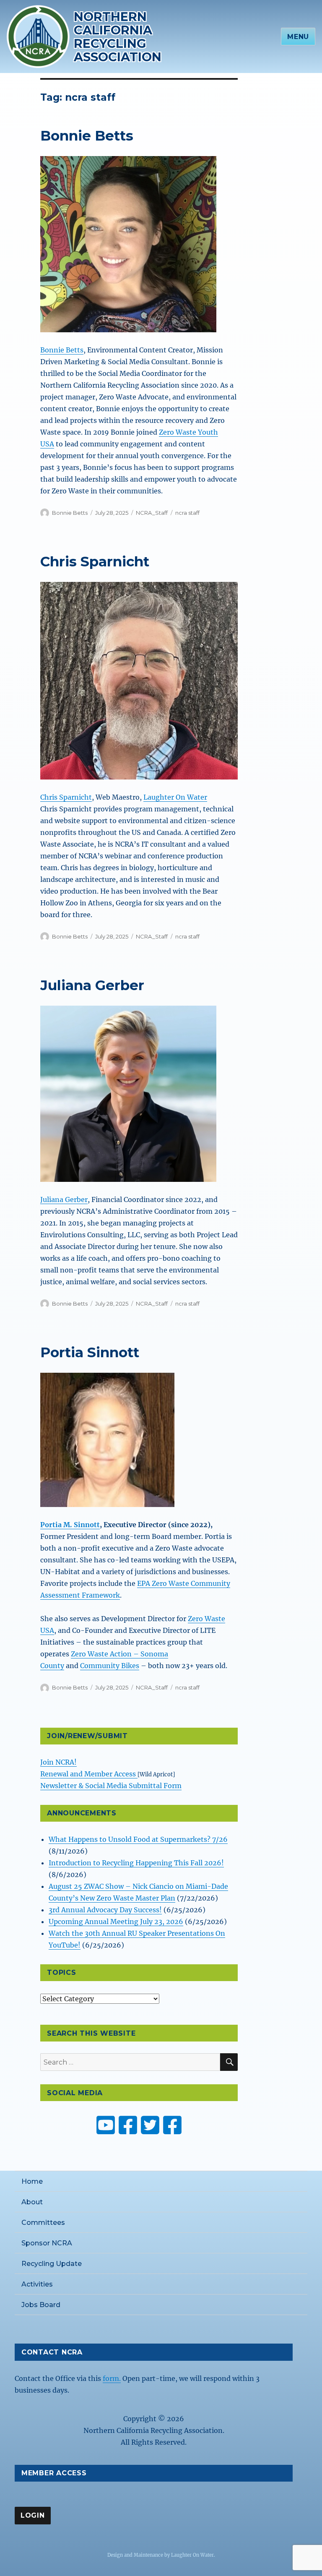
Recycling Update (52, 2264)
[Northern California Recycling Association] (38, 36)
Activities (37, 2284)
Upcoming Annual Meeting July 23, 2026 (116, 1922)
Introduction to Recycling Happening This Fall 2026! (136, 1863)
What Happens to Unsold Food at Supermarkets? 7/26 (138, 1839)
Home (32, 2181)
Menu (298, 37)
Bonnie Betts (87, 136)
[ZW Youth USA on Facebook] (172, 2125)
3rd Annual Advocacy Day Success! (105, 1910)
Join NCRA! (58, 1762)
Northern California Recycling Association (118, 37)
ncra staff (187, 513)
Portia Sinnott (90, 1352)
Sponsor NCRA (47, 2243)
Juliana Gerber (92, 985)
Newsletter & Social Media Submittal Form (111, 1786)
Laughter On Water (175, 797)
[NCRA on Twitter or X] (150, 2125)
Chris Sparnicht (95, 561)
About (32, 2202)
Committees (43, 2223)
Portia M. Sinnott (70, 1525)
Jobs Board (41, 2305)
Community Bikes (110, 1666)
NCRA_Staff (152, 513)
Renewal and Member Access (89, 1774)
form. (112, 2378)
